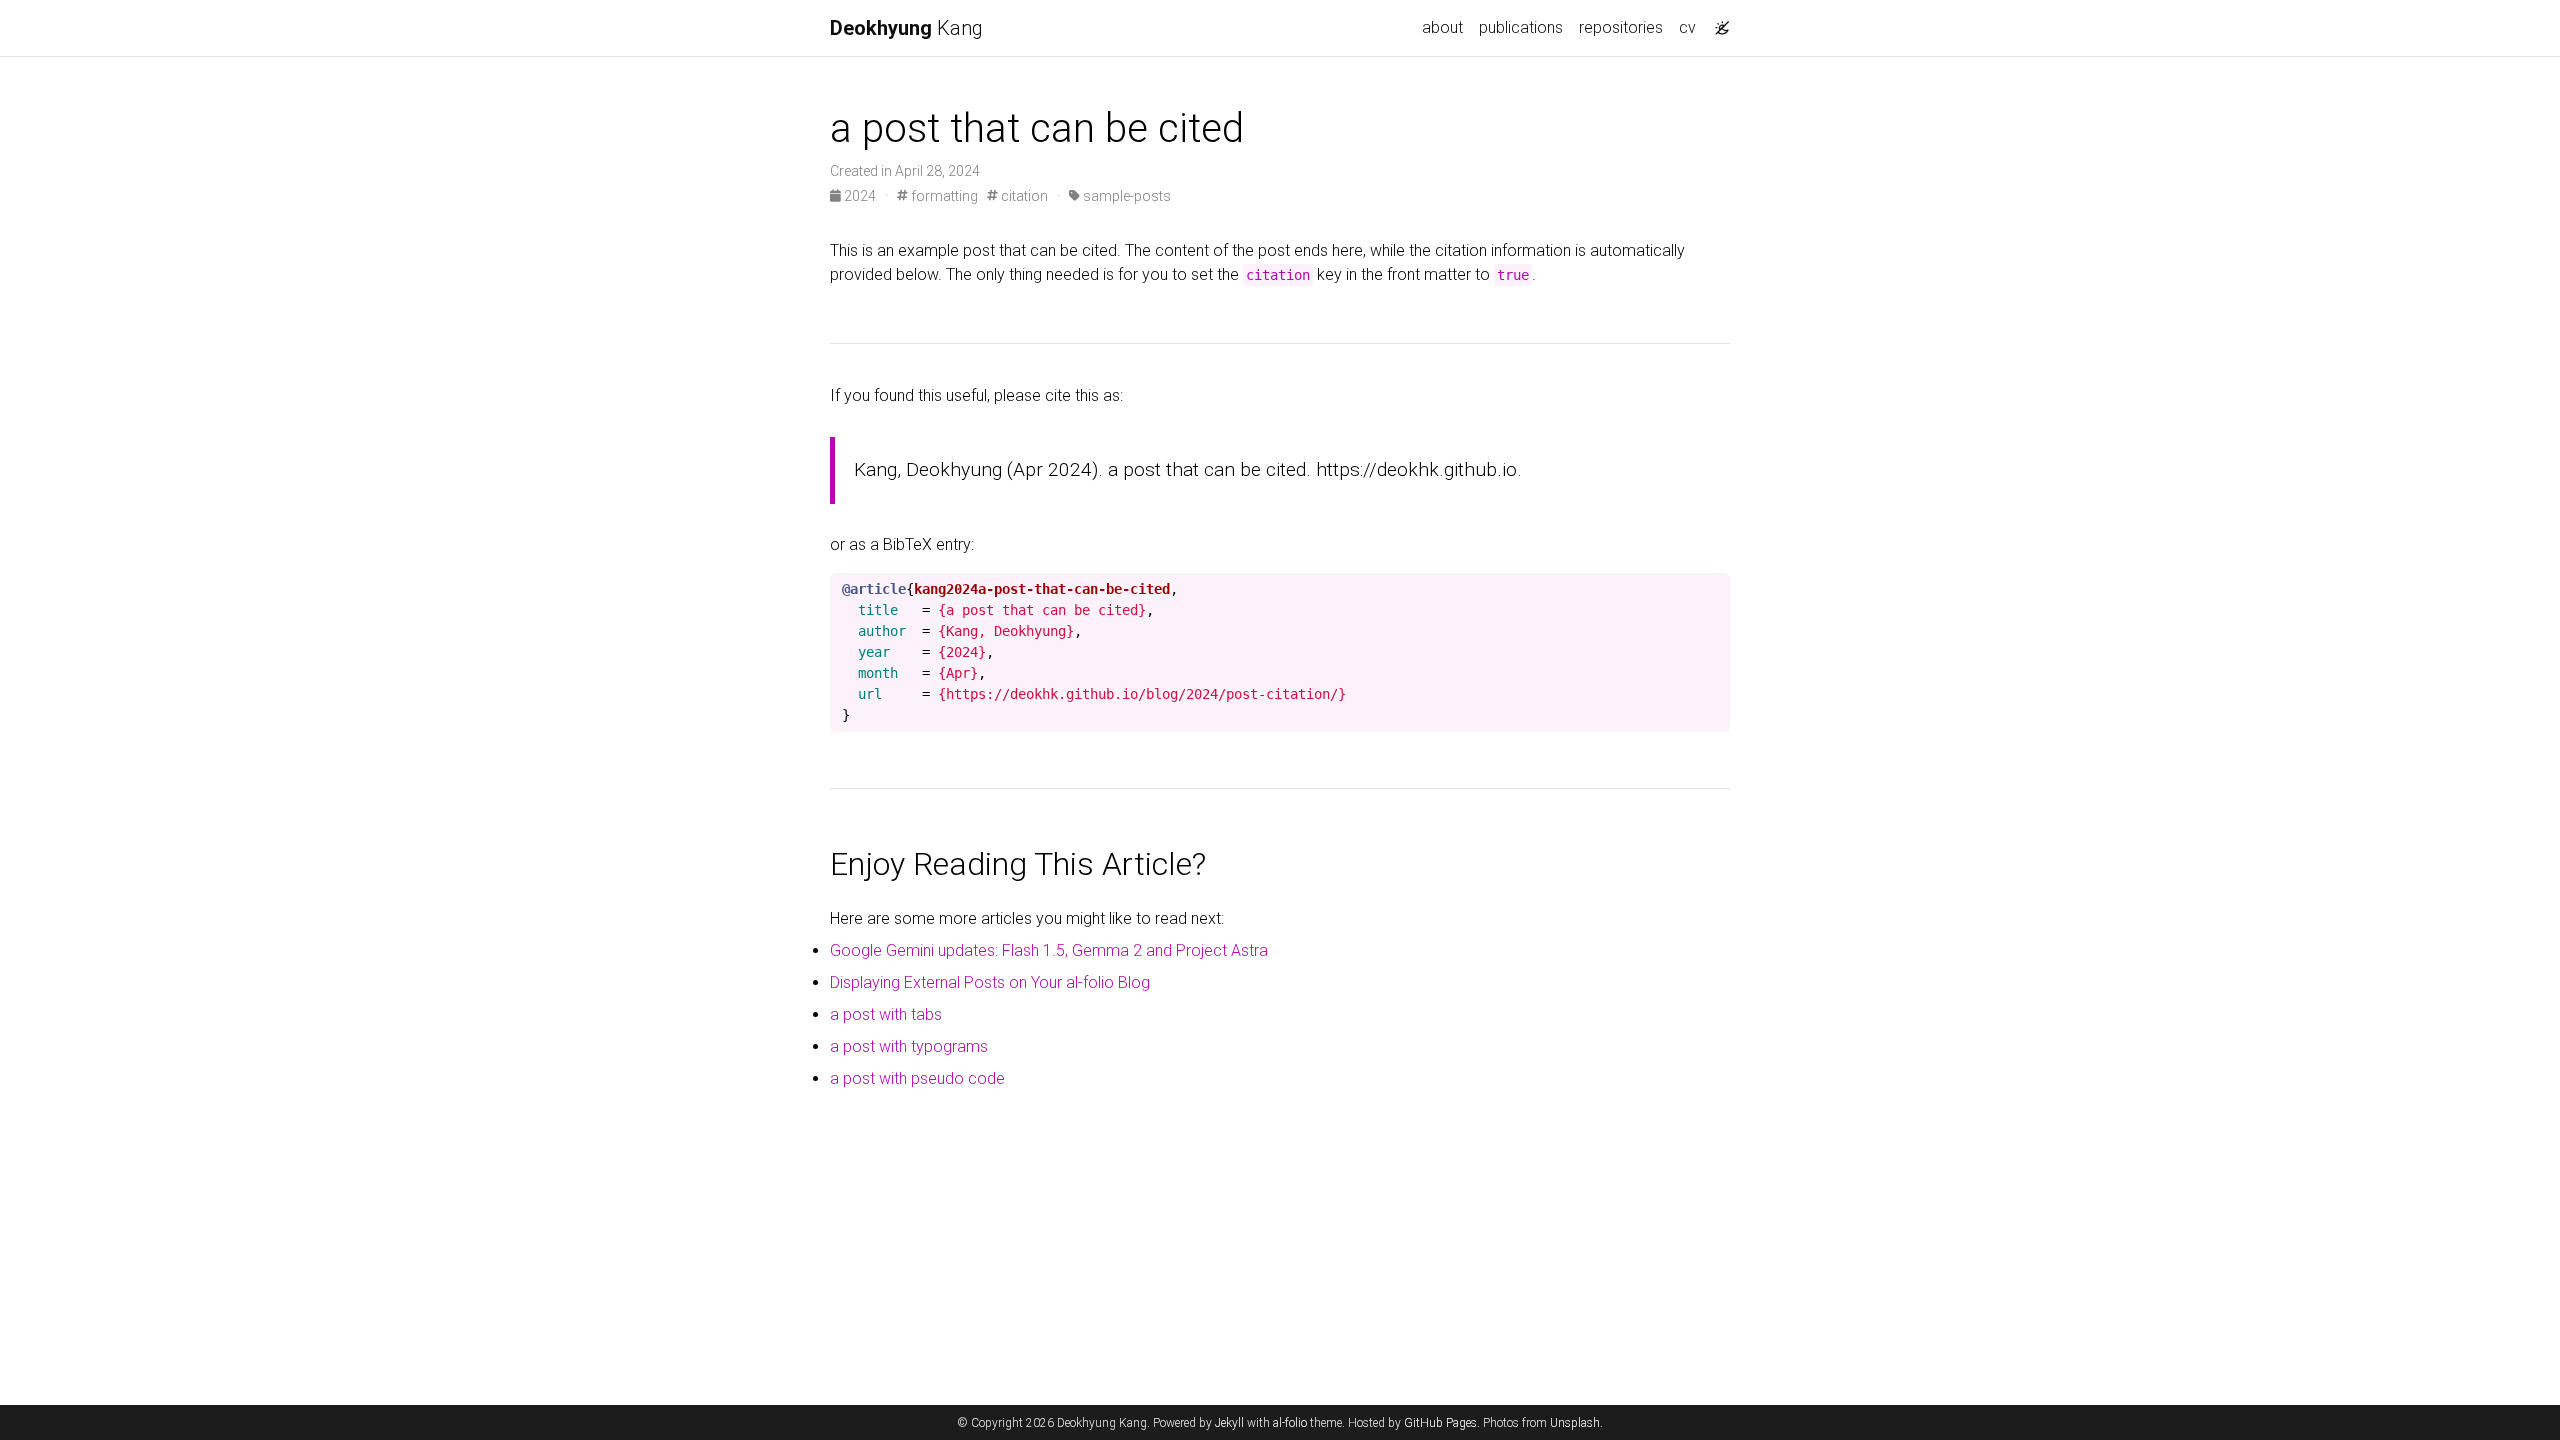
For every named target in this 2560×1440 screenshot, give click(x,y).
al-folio (1290, 1423)
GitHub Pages (1440, 1423)
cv (1687, 27)
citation (1023, 196)
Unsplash (1575, 1423)
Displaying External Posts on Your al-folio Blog (990, 982)
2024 (860, 196)
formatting (943, 196)
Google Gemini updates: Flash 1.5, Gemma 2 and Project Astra (1049, 950)
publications (1521, 27)
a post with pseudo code (917, 1078)
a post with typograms (909, 1046)
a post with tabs (886, 1014)
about (1442, 27)
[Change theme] (1717, 22)
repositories (1621, 27)
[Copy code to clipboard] (1715, 589)
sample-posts (1125, 196)
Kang (906, 28)
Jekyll (1229, 1423)
